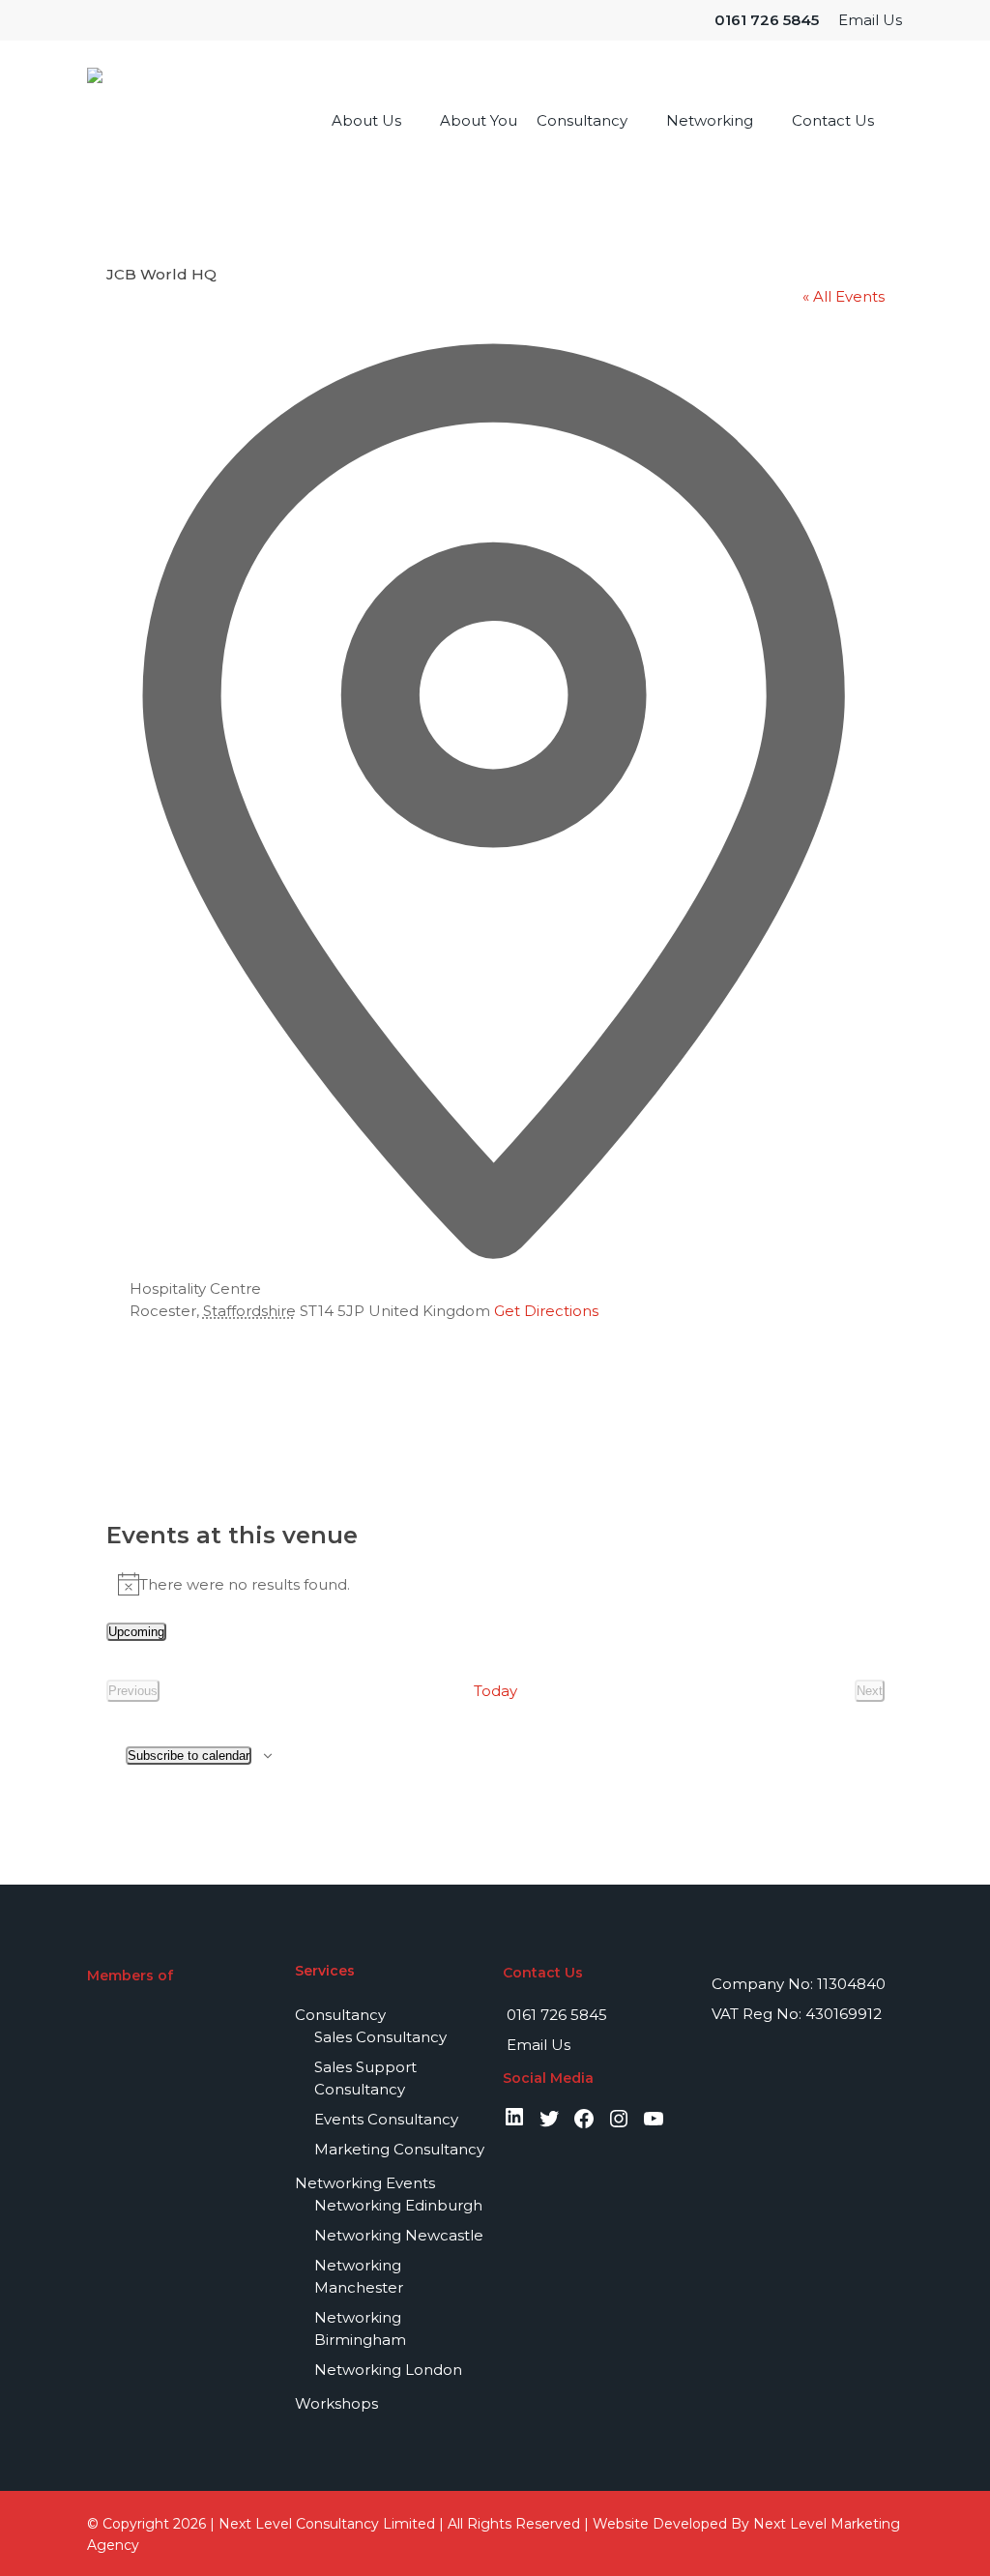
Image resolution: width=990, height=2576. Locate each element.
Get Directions (546, 1311)
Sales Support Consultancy (365, 2078)
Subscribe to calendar (189, 1756)
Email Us (537, 2045)
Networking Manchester (359, 2276)
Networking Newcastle (399, 2235)
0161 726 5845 (555, 2015)
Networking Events (365, 2183)
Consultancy (340, 2015)
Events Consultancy (386, 2119)
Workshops (336, 2403)
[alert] (495, 1584)
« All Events (844, 296)
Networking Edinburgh (398, 2205)
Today (495, 1691)
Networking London (388, 2370)
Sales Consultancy (380, 2037)
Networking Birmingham (360, 2328)
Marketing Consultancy (399, 2149)
